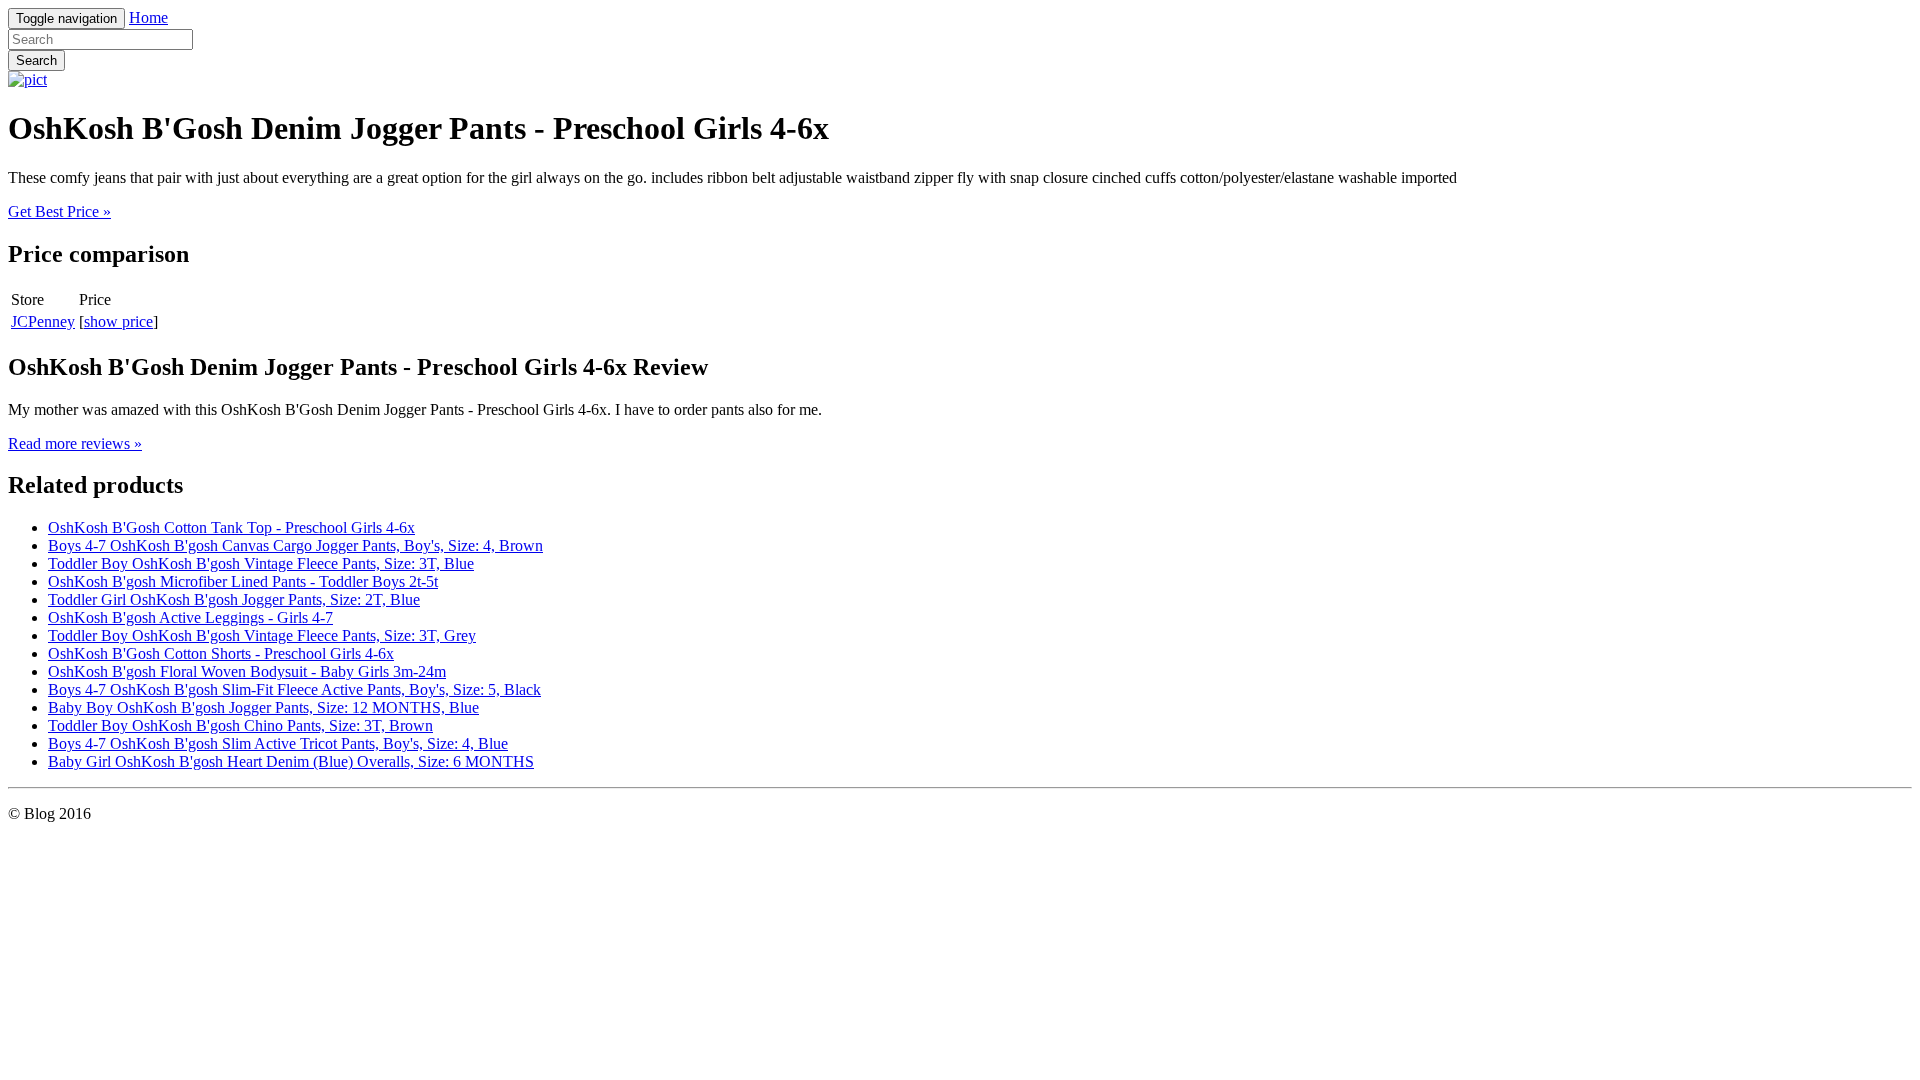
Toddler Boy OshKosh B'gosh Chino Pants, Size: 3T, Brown (240, 725)
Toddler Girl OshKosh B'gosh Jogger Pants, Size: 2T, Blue (234, 599)
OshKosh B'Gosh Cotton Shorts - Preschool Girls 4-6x (221, 653)
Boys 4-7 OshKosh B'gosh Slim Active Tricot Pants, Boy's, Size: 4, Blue (278, 743)
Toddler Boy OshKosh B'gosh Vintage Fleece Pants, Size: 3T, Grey (262, 635)
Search (36, 60)
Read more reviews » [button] (75, 443)
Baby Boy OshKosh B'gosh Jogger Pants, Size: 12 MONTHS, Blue (263, 707)
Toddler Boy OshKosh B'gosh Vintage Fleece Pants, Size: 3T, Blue (261, 563)
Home (148, 17)
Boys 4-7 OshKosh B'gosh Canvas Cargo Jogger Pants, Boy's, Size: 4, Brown (295, 545)
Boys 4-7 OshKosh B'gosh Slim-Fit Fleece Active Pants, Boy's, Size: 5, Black (294, 689)
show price (118, 321)
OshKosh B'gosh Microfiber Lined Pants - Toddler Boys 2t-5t (243, 581)
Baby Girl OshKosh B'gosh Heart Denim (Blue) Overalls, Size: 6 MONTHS (291, 761)
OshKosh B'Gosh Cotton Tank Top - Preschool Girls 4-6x (231, 527)
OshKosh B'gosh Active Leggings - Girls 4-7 (190, 617)
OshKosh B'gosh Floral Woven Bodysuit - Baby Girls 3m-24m (247, 671)
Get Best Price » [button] (59, 211)
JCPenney (43, 321)
